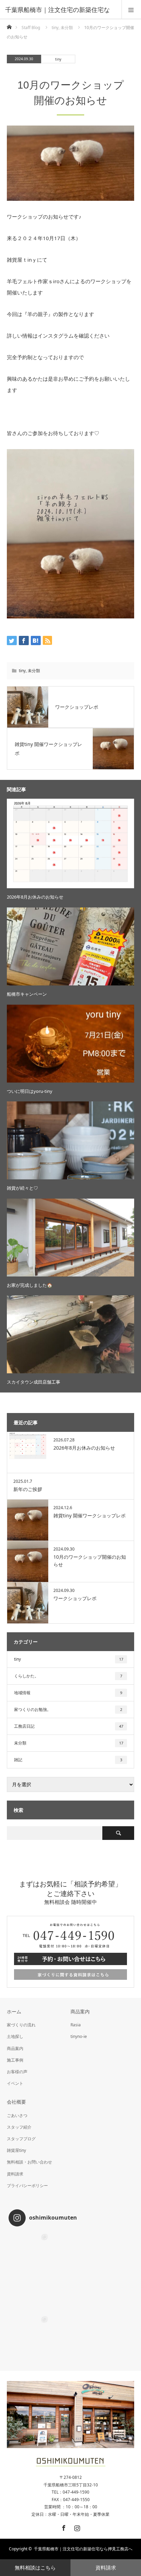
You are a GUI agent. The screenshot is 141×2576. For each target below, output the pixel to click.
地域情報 (68, 1693)
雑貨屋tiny (16, 2150)
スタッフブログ (21, 2139)
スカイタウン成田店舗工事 (34, 1382)
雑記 (68, 1760)
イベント (15, 2083)
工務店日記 (69, 1726)
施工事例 (15, 2060)
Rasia (76, 2025)
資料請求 (106, 2567)
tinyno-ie (79, 2036)
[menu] (131, 10)
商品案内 (15, 2048)
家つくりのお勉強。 (68, 1709)
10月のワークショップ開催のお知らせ (90, 1561)
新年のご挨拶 (28, 1489)
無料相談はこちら (35, 2567)
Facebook (63, 2527)
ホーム (14, 2011)
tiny (58, 59)
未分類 (34, 671)
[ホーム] (9, 25)
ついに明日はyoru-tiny (30, 1091)
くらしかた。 (68, 1676)
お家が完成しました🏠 (30, 1285)
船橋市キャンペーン (27, 994)
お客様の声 (17, 2072)
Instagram (76, 2527)
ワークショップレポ (75, 1598)
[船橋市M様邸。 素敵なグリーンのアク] (112, 2294)
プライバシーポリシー (27, 2186)
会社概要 (16, 2102)
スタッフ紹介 (19, 2127)
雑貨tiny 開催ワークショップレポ (89, 1515)
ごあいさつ (17, 2115)
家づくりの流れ (21, 2025)
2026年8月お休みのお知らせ (35, 897)
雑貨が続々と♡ (22, 1188)
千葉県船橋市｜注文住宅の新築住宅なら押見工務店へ (83, 2549)
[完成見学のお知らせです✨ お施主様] (29, 2335)
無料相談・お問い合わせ (29, 2162)
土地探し (15, 2036)
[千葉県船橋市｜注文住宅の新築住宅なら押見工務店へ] (71, 2462)
